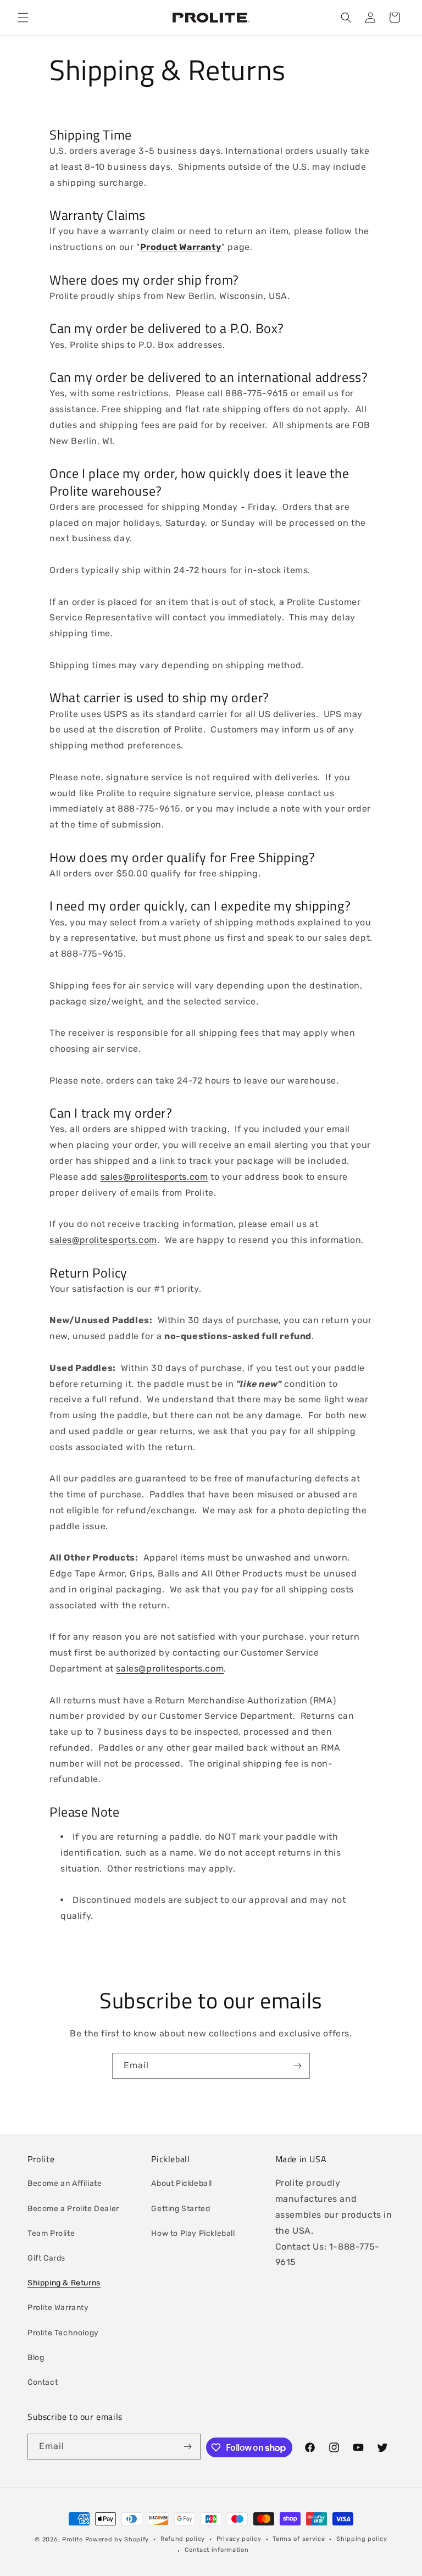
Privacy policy (239, 2539)
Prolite (73, 2539)
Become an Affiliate (65, 2183)
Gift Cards (46, 2258)
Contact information (216, 2550)
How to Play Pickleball (193, 2233)
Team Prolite (51, 2233)
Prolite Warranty (58, 2308)
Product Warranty (181, 247)
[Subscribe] (297, 2066)
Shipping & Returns (64, 2283)
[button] (23, 18)
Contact (43, 2382)
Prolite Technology (63, 2333)
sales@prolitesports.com (154, 1177)
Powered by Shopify (117, 2539)
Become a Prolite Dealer (73, 2209)
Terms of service (299, 2539)
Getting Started (181, 2209)
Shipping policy (362, 2539)
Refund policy (183, 2539)
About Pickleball (182, 2183)
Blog (36, 2358)
